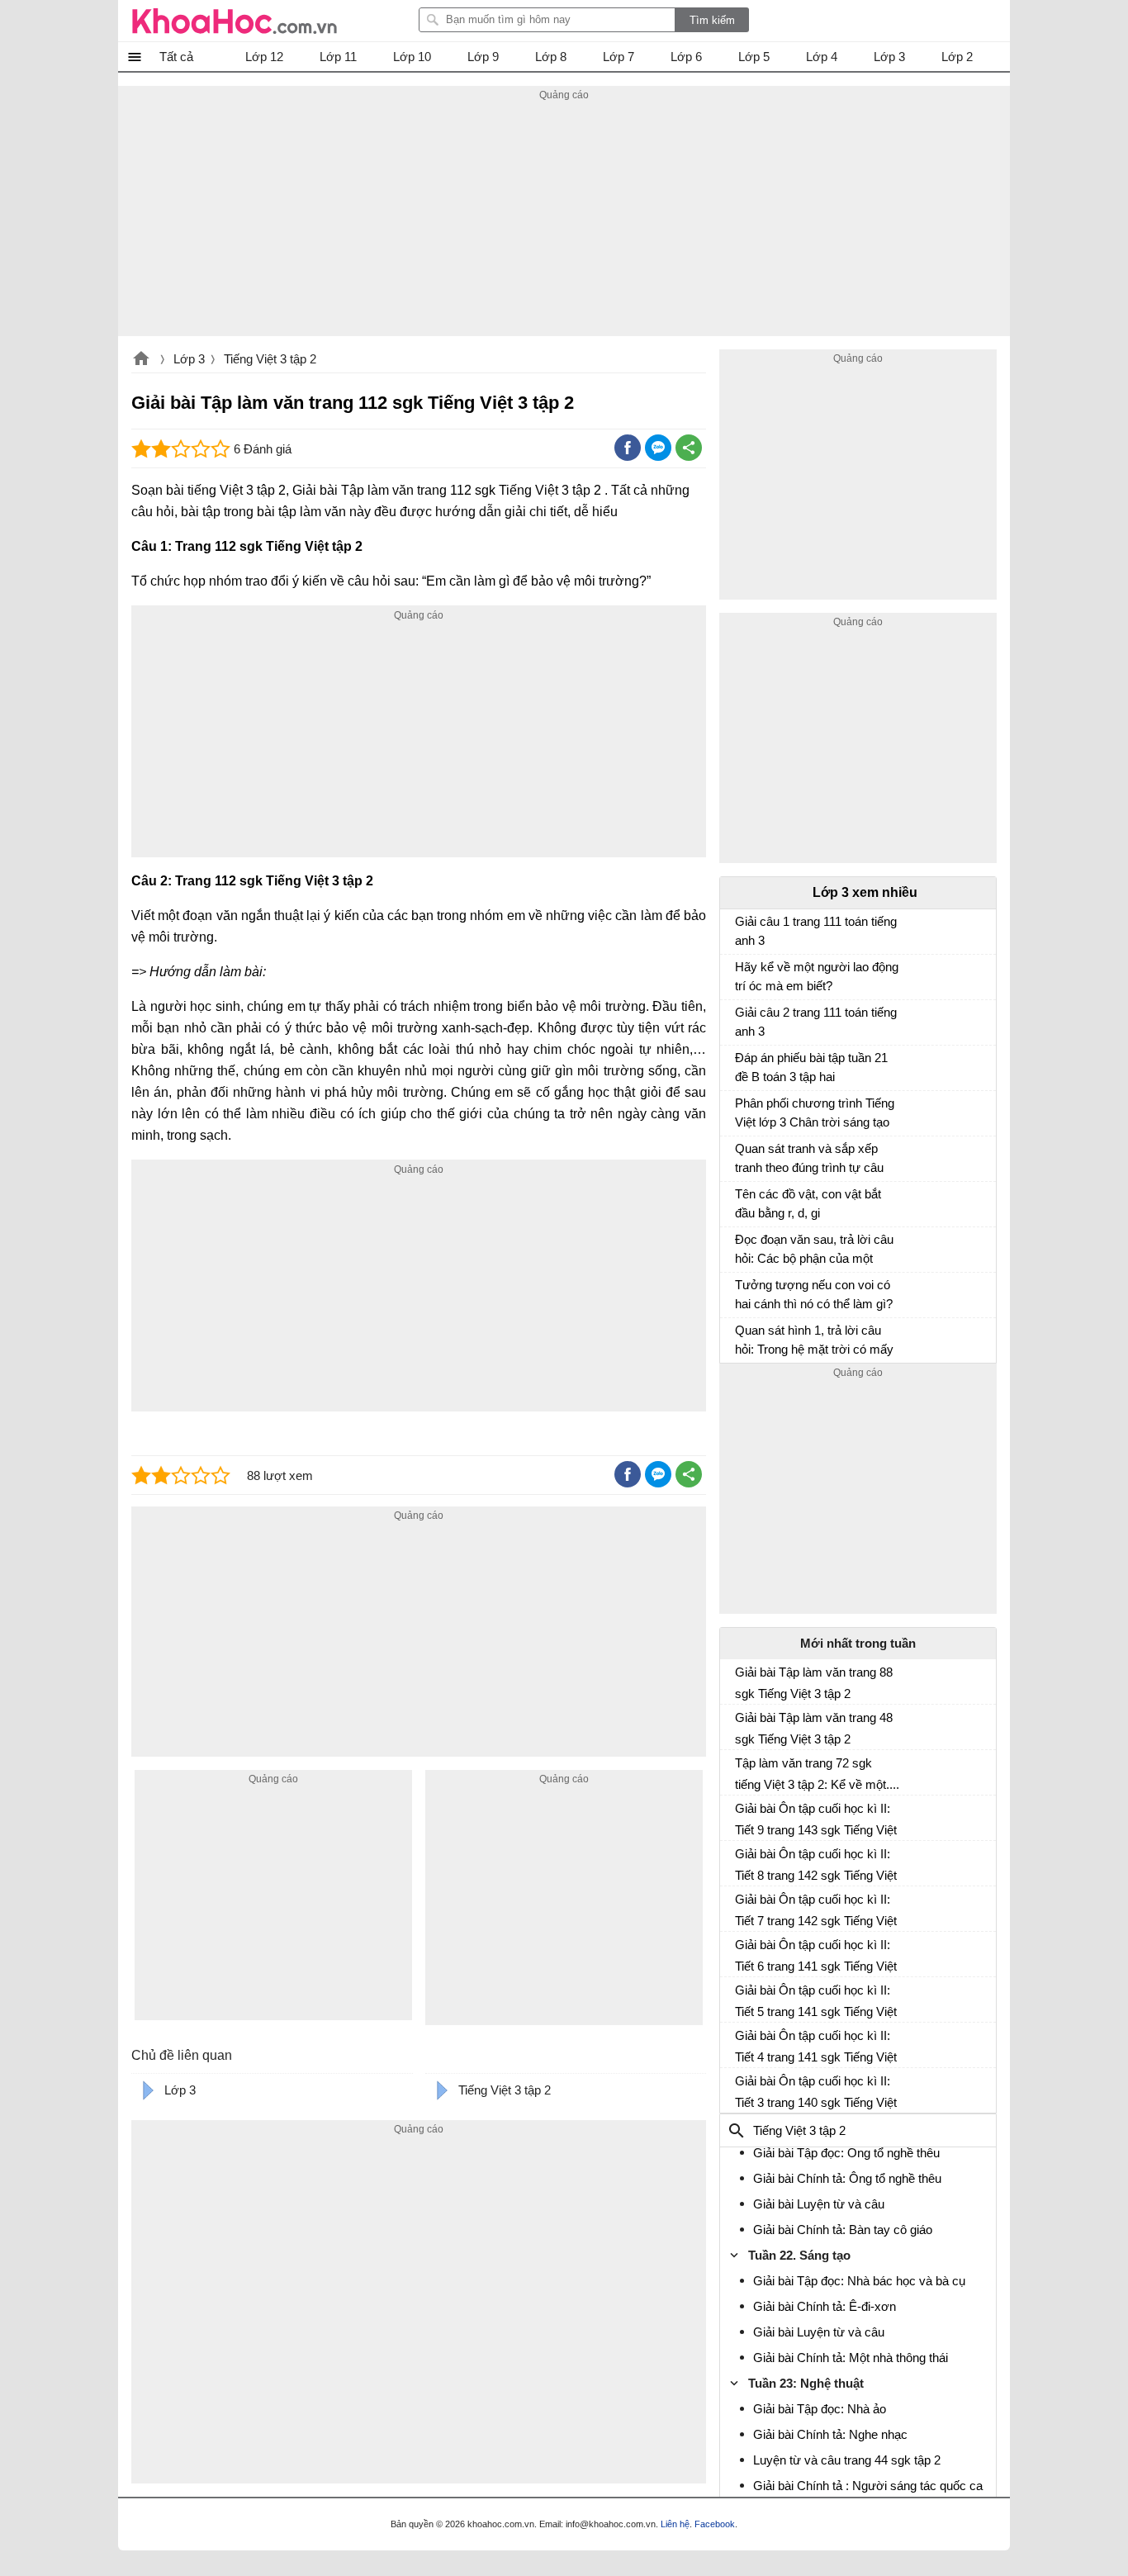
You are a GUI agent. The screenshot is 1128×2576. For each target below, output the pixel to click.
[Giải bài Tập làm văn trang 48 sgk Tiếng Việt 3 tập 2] (742, 1724)
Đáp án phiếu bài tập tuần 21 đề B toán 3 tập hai (811, 1067)
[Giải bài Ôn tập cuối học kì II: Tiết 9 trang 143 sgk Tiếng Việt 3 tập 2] (742, 1815)
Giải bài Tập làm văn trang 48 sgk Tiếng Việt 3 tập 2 (814, 1728)
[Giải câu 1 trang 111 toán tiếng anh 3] (742, 929)
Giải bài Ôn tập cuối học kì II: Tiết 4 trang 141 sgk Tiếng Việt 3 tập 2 (816, 2047)
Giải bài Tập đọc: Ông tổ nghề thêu (846, 2153)
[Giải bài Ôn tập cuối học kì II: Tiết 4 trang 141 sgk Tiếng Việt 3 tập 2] (742, 2042)
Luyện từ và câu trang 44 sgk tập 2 (847, 2460)
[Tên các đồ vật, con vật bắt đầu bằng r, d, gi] (742, 1202)
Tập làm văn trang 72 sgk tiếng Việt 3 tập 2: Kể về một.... (817, 1774)
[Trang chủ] (235, 21)
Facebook (715, 2524)
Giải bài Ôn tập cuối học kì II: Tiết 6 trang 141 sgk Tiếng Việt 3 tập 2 (816, 1956)
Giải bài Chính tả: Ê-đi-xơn (825, 2306)
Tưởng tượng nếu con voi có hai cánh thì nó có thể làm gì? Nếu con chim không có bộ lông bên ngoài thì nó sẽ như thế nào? (814, 1296)
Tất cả (176, 57)
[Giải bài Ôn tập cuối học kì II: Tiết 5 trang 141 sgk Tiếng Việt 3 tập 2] (742, 1997)
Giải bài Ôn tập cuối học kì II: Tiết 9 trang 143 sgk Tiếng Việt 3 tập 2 (816, 1819)
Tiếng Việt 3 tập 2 (270, 359)
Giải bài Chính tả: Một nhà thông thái (851, 2358)
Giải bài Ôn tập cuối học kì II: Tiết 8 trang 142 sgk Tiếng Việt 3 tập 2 (816, 1865)
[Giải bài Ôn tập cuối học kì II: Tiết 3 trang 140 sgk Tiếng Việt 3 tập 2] (742, 2088)
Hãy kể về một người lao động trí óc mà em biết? (817, 976)
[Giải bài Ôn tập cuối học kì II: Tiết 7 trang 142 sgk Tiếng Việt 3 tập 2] (742, 1906)
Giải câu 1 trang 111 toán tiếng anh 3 (816, 931)
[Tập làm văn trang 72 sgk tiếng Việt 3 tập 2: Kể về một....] (742, 1770)
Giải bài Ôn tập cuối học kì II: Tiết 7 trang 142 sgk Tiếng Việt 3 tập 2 (816, 1910)
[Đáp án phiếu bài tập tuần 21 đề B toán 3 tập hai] (742, 1065)
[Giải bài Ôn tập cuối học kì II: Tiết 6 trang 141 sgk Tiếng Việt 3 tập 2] (742, 1952)
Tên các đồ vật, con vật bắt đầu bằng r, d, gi (808, 1203)
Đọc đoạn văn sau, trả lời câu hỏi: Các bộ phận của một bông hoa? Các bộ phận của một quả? (814, 1251)
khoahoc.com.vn (141, 360)
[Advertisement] (564, 221)
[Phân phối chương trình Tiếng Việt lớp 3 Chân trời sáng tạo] (742, 1111)
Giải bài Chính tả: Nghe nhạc (830, 2434)
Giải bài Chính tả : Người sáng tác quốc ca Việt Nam (868, 2495)
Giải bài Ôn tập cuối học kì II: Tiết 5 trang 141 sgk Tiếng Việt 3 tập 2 (816, 2001)
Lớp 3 (189, 359)
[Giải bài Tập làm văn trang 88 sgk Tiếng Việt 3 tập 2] (742, 1679)
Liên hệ (675, 2524)
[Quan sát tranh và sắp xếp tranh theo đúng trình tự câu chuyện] (742, 1156)
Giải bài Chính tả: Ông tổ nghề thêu (847, 2178)
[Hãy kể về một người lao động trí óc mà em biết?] (742, 975)
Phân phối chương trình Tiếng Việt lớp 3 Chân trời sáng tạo (815, 1112)
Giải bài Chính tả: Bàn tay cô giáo (843, 2230)
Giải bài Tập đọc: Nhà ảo (820, 2409)
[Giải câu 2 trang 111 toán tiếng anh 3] (742, 1020)
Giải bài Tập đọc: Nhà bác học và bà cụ (859, 2281)
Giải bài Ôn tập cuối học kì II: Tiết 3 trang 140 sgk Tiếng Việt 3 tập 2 (816, 2092)
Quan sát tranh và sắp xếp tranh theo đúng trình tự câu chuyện (809, 1160)
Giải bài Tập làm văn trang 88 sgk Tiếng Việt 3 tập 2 (814, 1683)
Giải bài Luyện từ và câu (819, 2204)
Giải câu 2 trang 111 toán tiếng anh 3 (816, 1022)
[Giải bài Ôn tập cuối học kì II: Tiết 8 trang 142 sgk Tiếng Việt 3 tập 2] (742, 1861)
